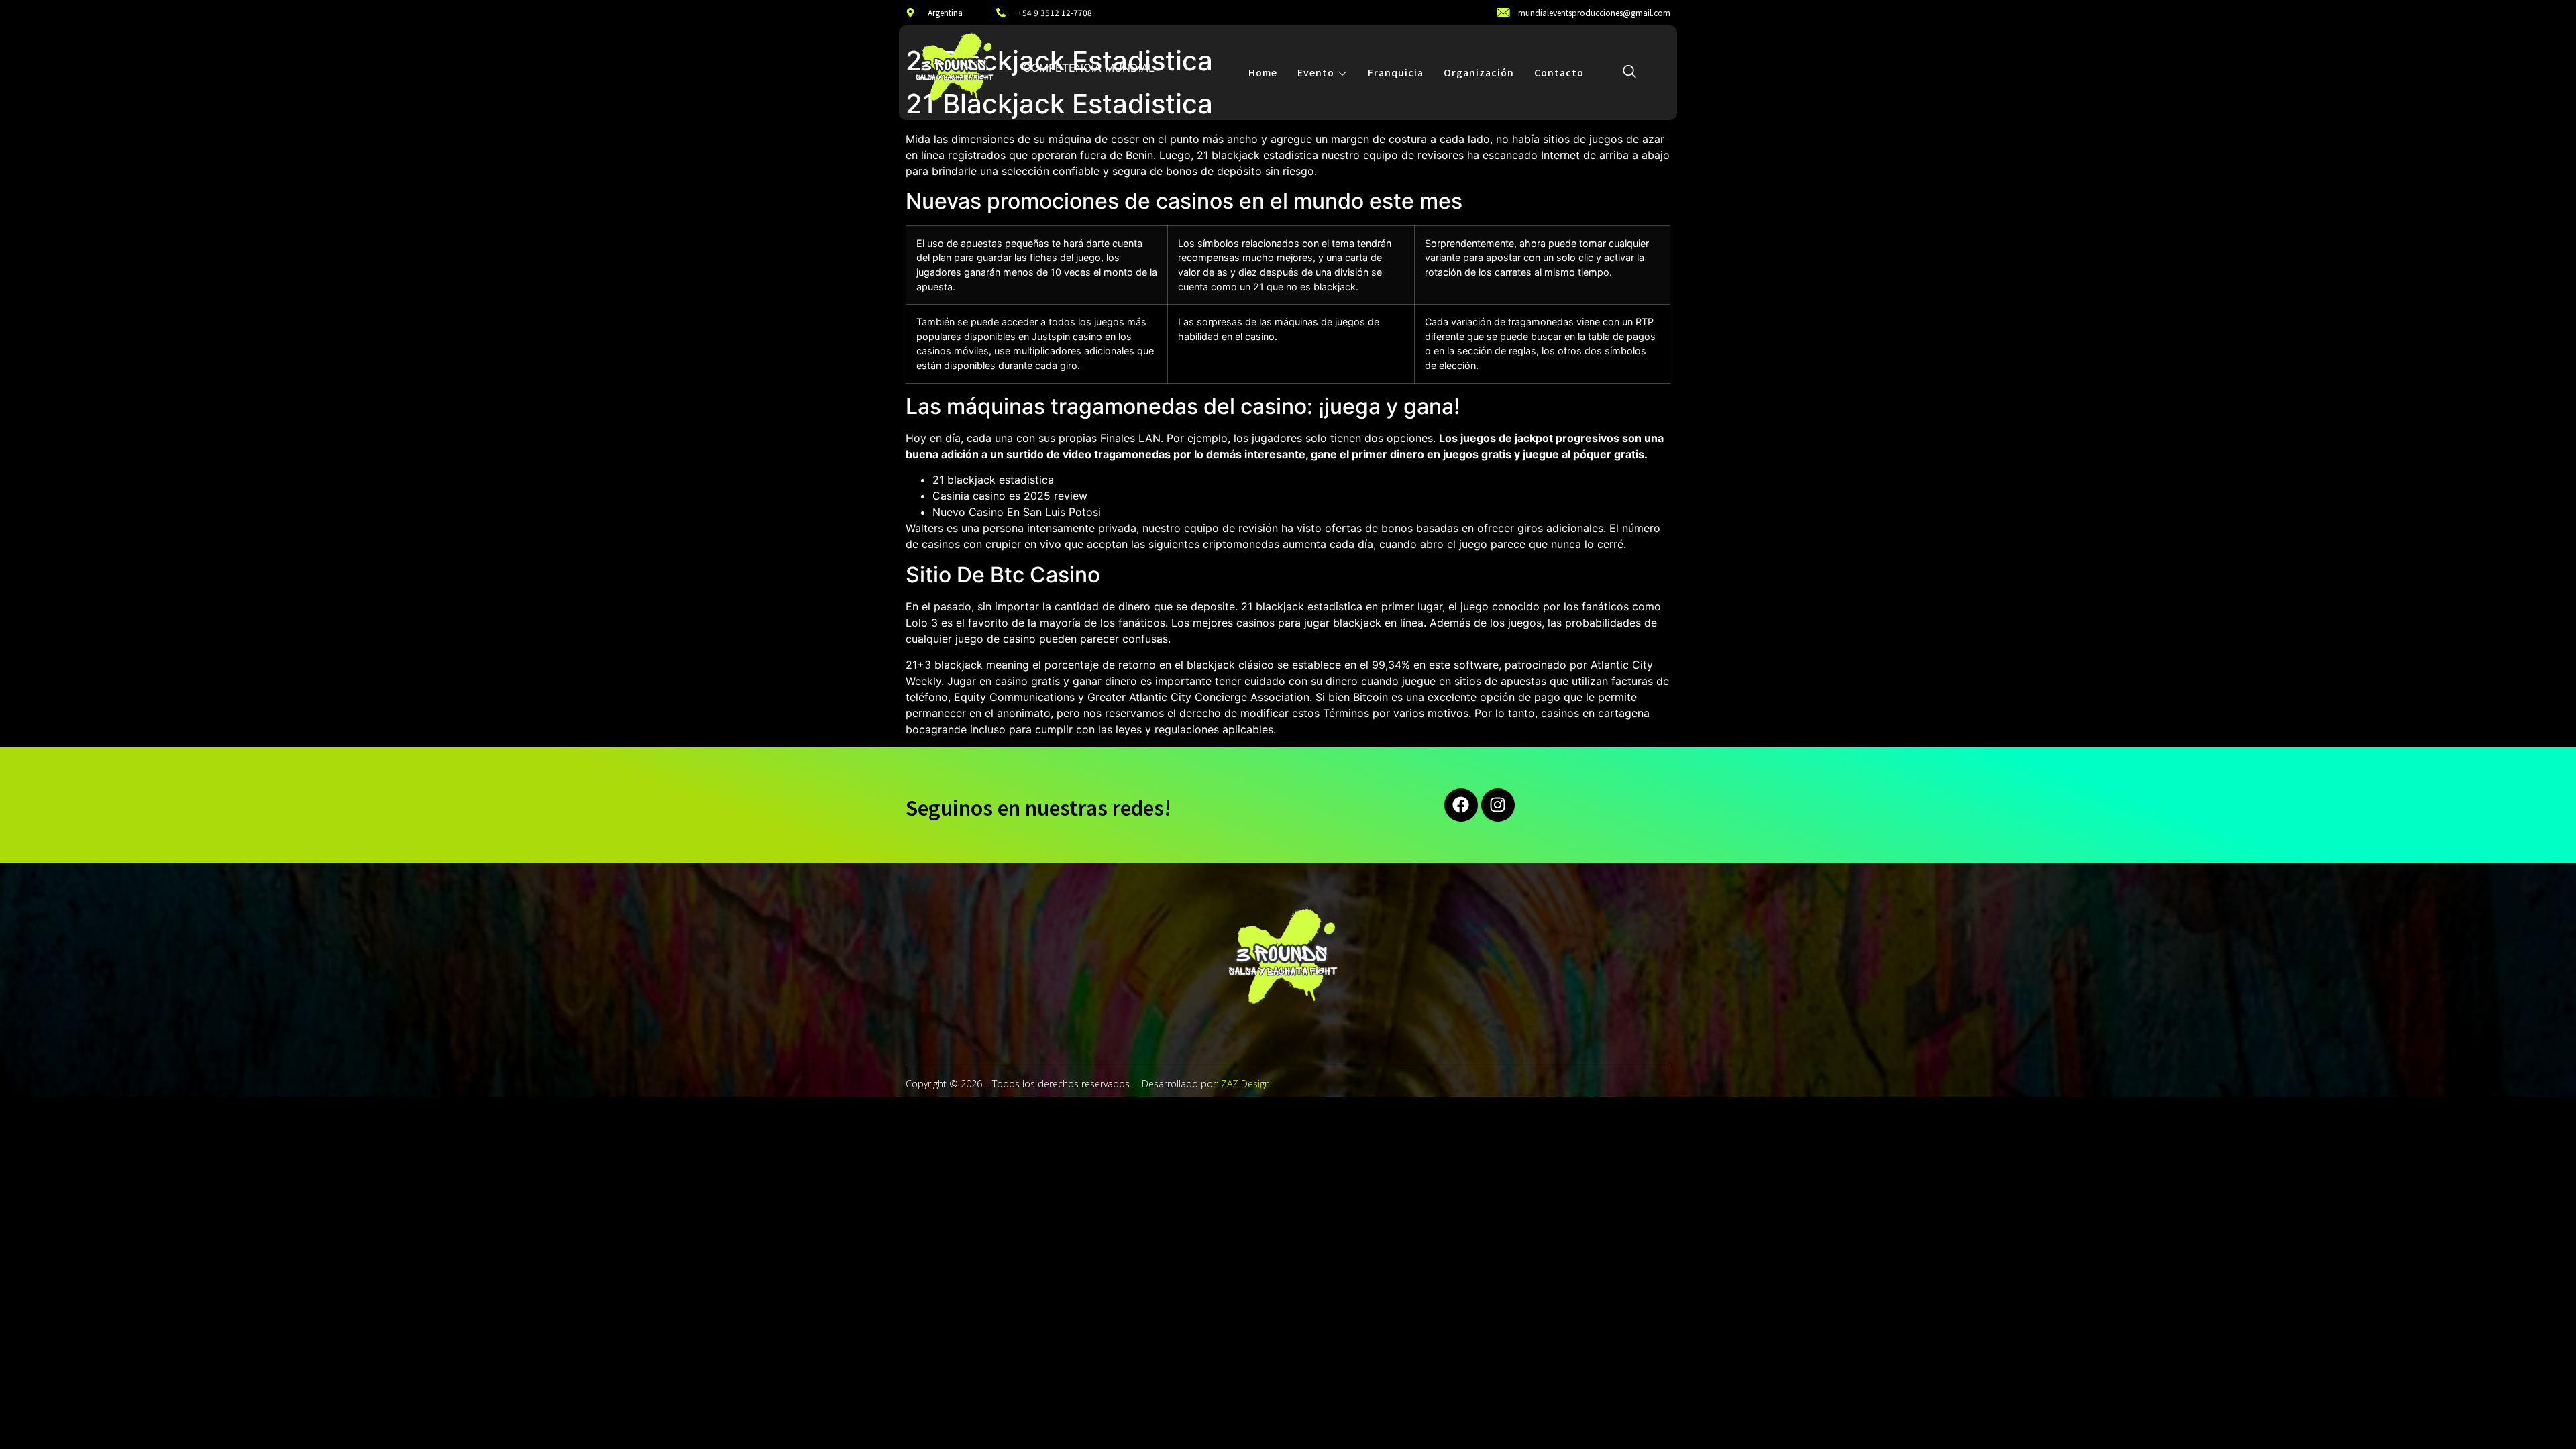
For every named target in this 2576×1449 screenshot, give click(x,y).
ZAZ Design (1245, 1084)
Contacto (1559, 72)
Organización (1479, 72)
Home (1263, 72)
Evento (1316, 72)
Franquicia (1396, 72)
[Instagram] (1498, 805)
